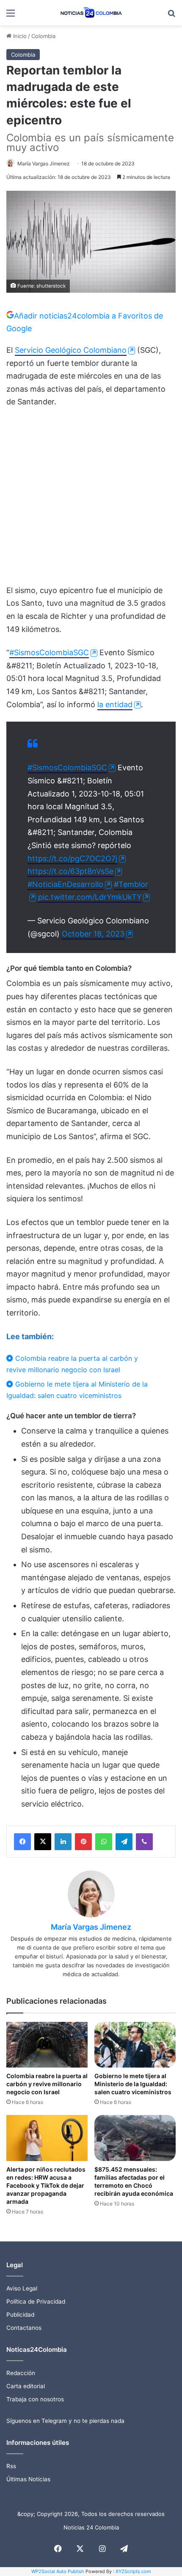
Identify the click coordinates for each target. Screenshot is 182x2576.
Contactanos (24, 2328)
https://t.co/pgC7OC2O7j (72, 858)
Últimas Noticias (28, 2479)
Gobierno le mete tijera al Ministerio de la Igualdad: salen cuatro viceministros (77, 1390)
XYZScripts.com (133, 2571)
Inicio (19, 36)
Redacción (21, 2373)
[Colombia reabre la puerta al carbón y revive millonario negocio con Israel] (47, 2045)
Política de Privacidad (36, 2301)
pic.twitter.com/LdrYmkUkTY (90, 897)
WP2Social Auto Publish (58, 2571)
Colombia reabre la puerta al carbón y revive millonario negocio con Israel (72, 1364)
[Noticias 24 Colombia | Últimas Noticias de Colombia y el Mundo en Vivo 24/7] (91, 13)
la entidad (115, 704)
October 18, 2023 (93, 934)
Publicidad (20, 2315)
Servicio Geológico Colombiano (71, 350)
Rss (11, 2466)
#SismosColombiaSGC (49, 652)
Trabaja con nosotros (35, 2399)
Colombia (43, 36)
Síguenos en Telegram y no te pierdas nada (65, 2421)
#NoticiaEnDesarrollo (65, 884)
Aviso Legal (22, 2288)
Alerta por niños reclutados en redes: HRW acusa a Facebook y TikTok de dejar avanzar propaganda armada (46, 2185)
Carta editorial (26, 2386)
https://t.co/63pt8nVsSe (70, 871)
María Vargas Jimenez (44, 163)
